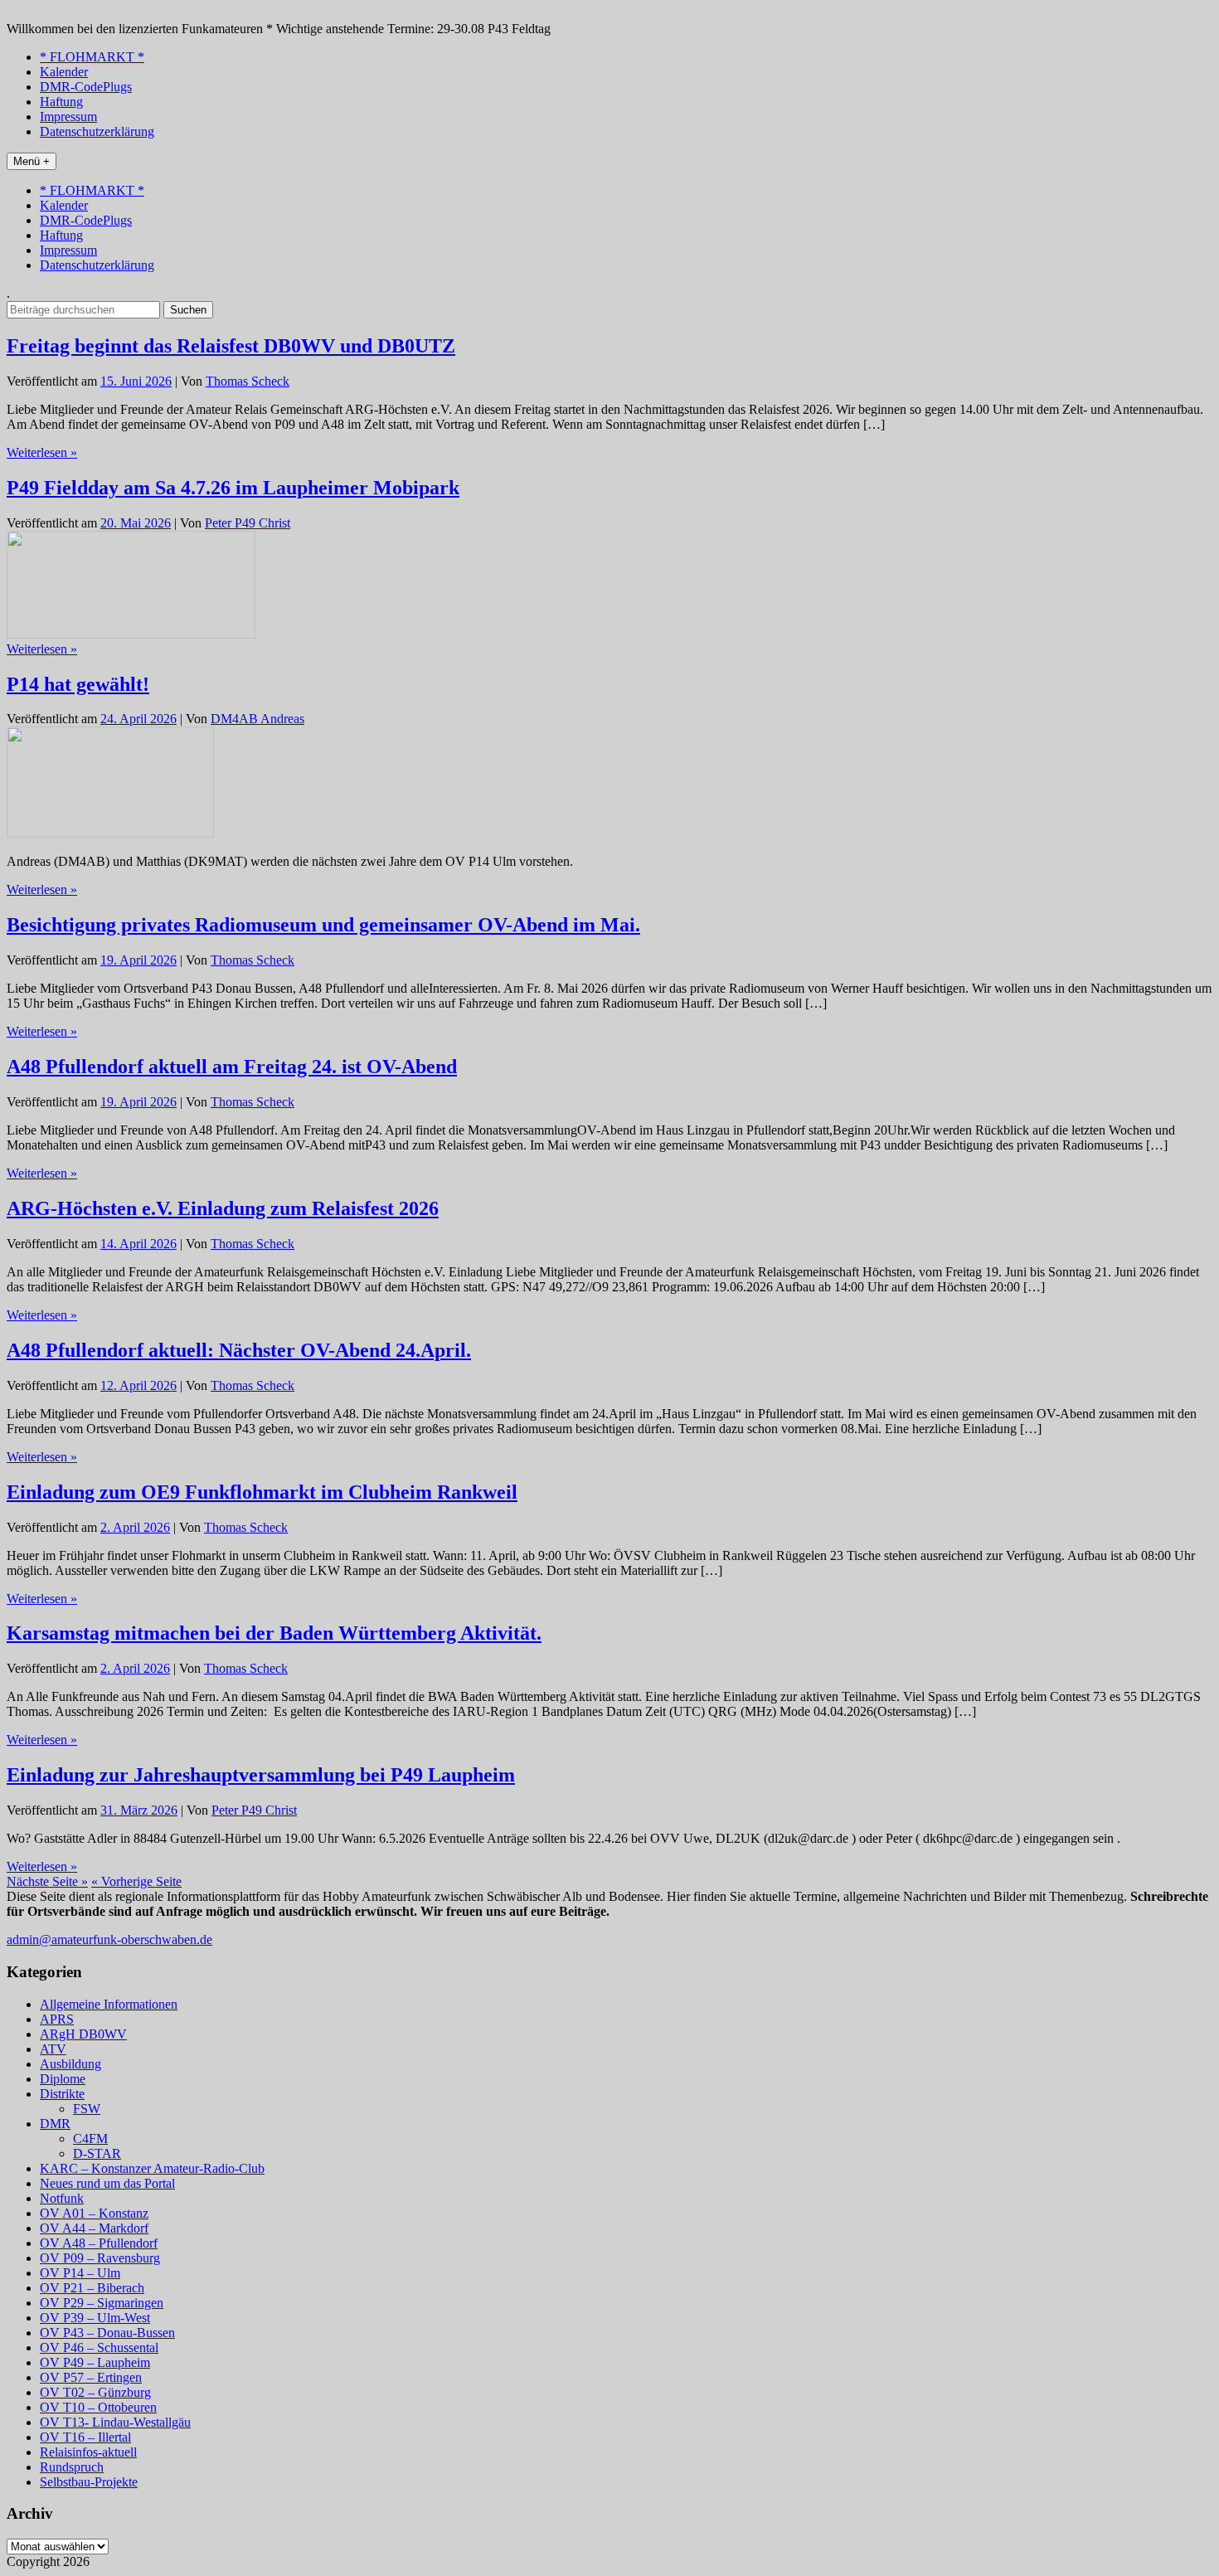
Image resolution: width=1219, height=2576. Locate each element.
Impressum (68, 117)
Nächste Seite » (47, 1881)
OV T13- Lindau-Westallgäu (115, 2422)
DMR (55, 2124)
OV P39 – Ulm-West (95, 2318)
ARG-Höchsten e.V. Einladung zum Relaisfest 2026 (223, 1208)
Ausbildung (70, 2064)
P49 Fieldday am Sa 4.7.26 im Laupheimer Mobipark (233, 488)
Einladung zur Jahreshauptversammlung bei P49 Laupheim (261, 1775)
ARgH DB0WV (83, 2034)
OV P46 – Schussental (99, 2348)
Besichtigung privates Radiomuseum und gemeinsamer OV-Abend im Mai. (323, 925)
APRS (57, 2019)
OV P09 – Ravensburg (100, 2258)
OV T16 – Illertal (85, 2437)
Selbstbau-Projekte (89, 2482)
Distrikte (62, 2094)
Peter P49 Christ (248, 523)
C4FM (90, 2139)
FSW (87, 2109)
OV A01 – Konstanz (94, 2213)
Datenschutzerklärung (97, 131)
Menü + (32, 161)
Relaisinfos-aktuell (88, 2452)
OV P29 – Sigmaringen (102, 2303)
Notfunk (62, 2198)
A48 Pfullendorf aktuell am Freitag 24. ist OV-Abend (232, 1067)
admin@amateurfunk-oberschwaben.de (109, 1939)
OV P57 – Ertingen (91, 2377)
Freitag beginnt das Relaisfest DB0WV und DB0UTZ (231, 346)
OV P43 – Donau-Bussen (107, 2333)
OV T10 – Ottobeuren (98, 2407)
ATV (53, 2049)
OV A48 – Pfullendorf (99, 2243)
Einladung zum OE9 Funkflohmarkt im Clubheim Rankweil (262, 1492)
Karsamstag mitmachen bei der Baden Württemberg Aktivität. (274, 1633)
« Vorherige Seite (136, 1881)
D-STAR (97, 2153)
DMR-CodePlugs (86, 87)
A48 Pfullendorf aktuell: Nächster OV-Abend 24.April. (239, 1350)
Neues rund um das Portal (107, 2183)
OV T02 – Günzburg (95, 2392)
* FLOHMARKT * (92, 57)
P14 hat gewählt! (78, 684)
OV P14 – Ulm (80, 2273)
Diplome (63, 2079)
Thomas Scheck (248, 381)
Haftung (61, 102)
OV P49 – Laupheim (95, 2362)
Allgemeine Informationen (109, 2004)
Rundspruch (72, 2467)
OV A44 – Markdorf (94, 2228)
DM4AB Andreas (257, 719)
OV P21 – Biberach (92, 2288)
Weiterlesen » (42, 452)
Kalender (64, 72)
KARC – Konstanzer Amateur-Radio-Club (152, 2168)
